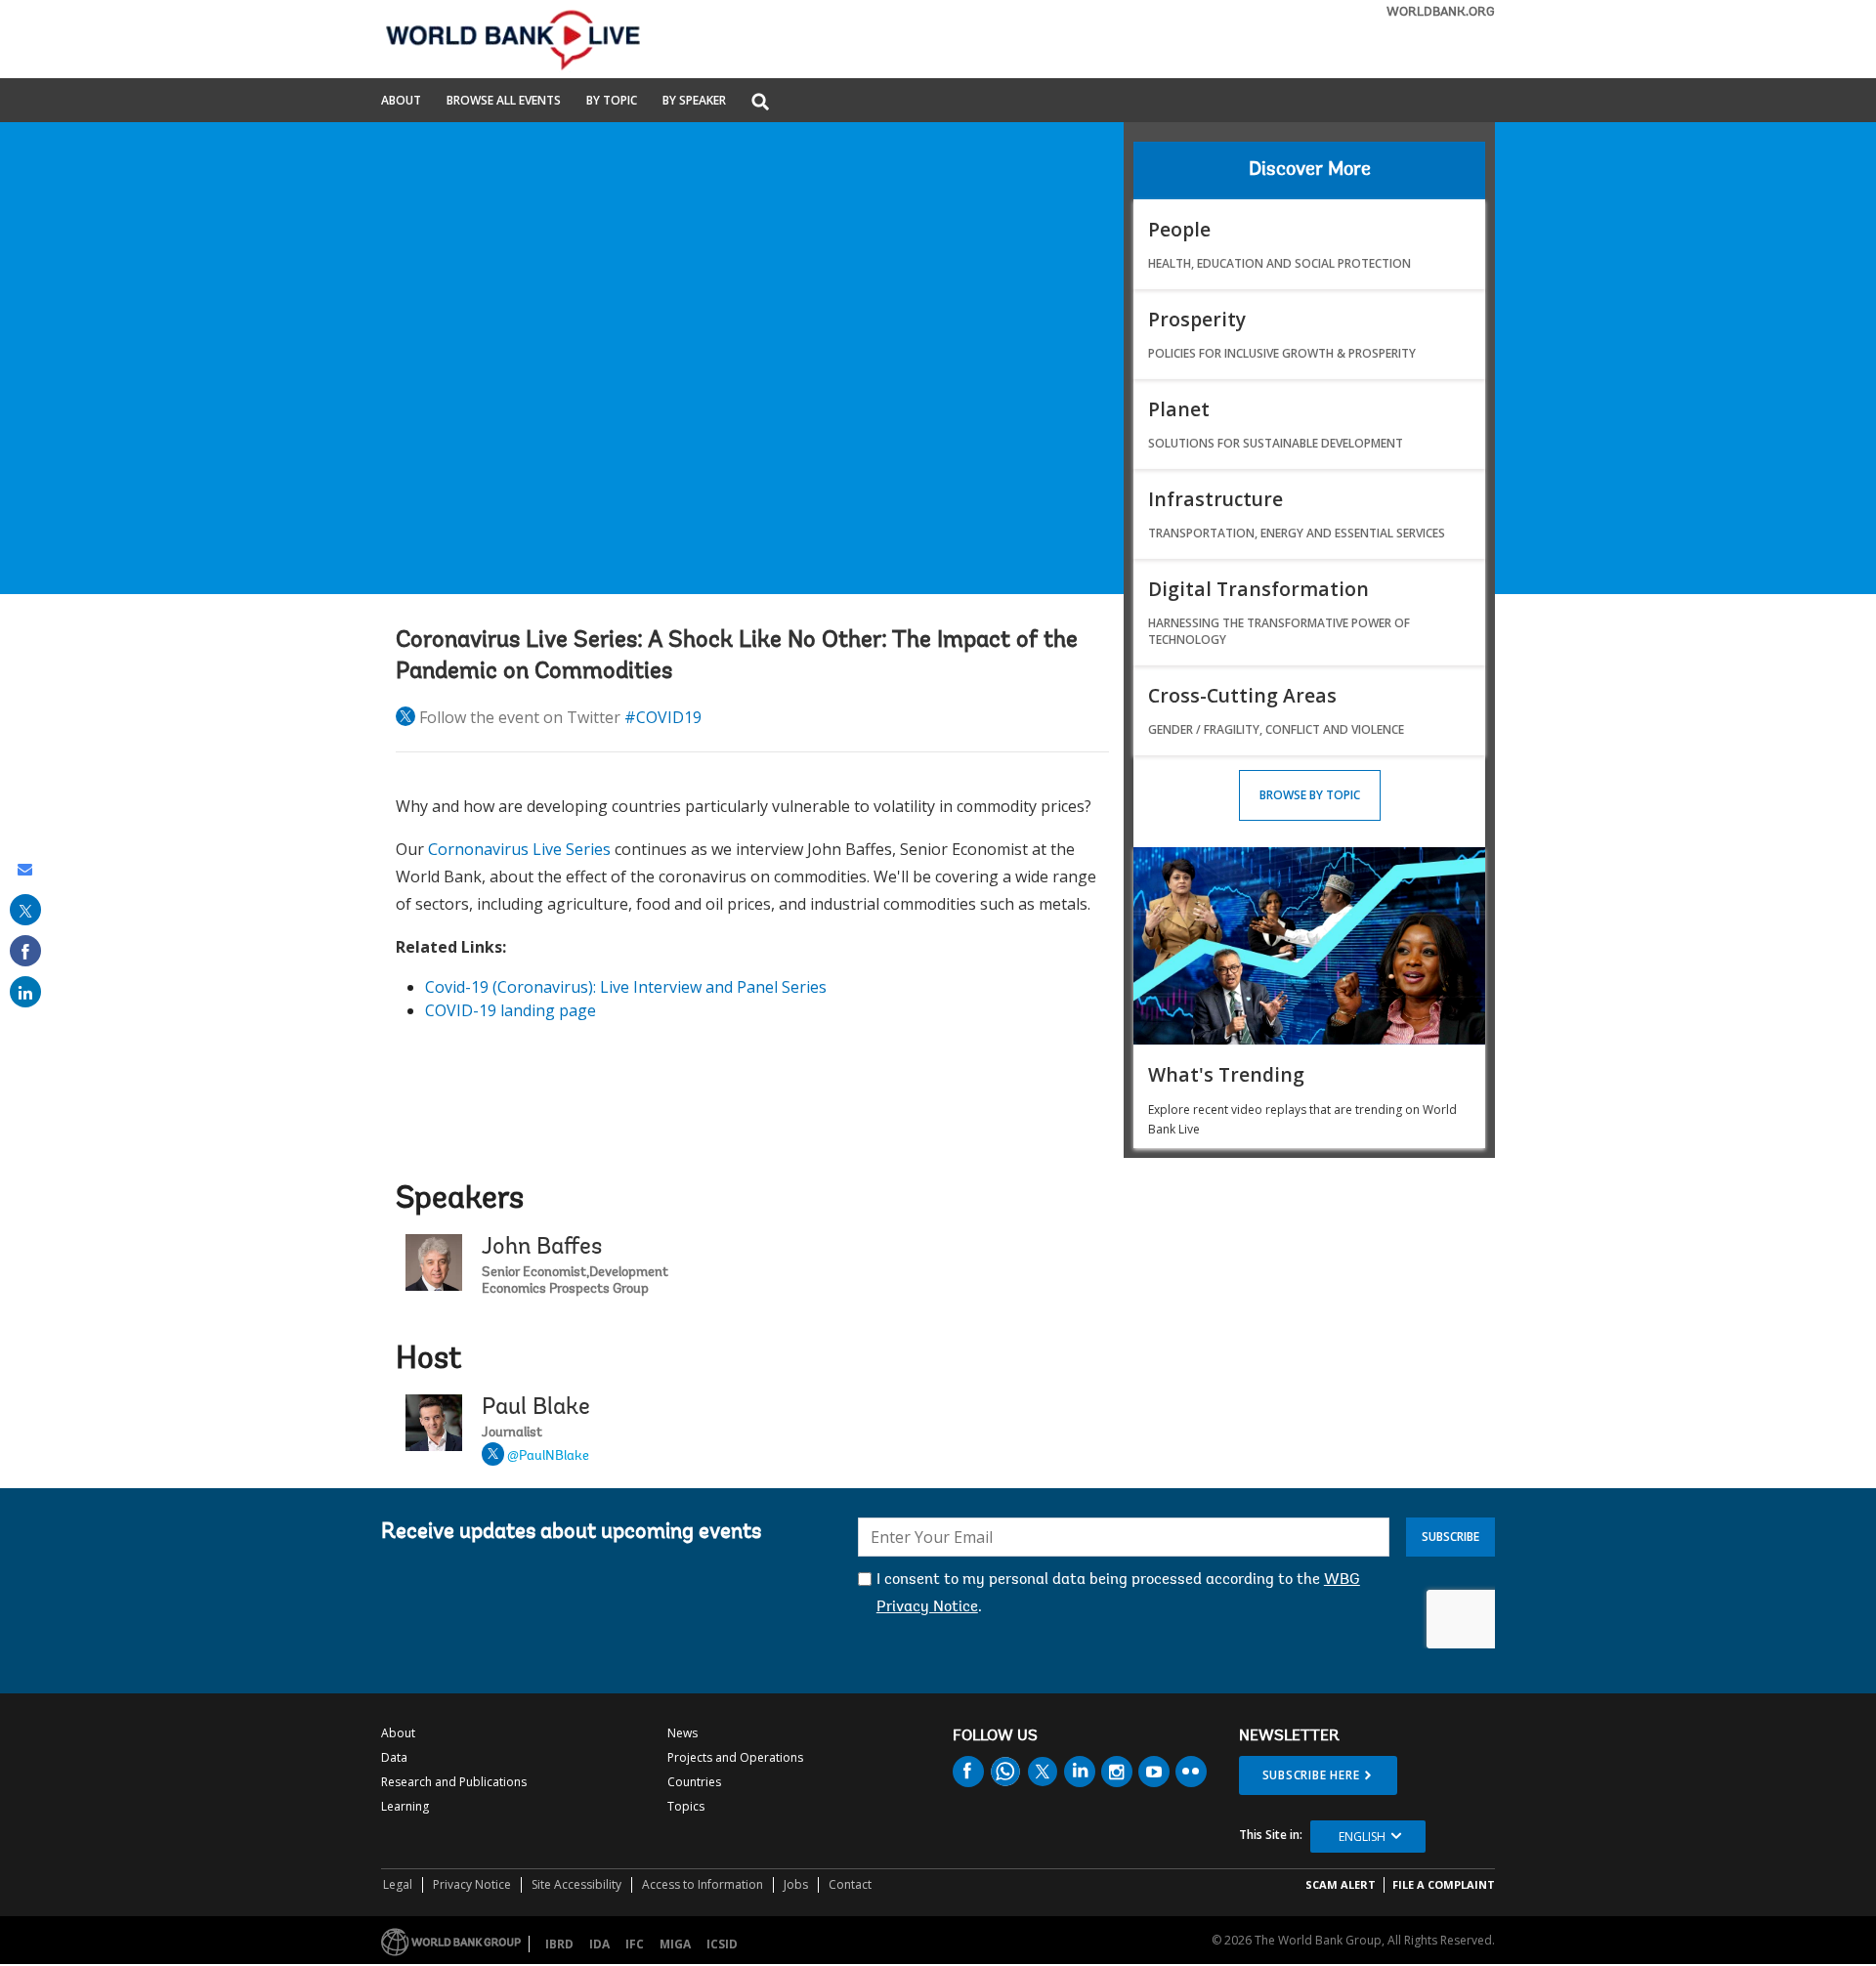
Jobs (796, 1884)
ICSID (722, 1944)
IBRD (559, 1944)
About (401, 102)
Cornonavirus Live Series (519, 849)
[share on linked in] (25, 992)
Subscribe (1450, 1537)
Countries (694, 1782)
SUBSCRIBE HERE (1311, 1775)
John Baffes (542, 1248)
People (1179, 229)
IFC (635, 1944)
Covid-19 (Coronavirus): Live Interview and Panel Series (626, 987)
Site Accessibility (576, 1884)
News (682, 1733)
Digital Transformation (1258, 589)
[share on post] (25, 910)
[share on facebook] (25, 951)
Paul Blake (536, 1408)
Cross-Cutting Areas (1242, 695)
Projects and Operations (735, 1757)
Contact (850, 1884)
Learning (405, 1806)
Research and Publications (454, 1782)
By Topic (612, 102)
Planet (1179, 409)
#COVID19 (663, 717)
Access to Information (703, 1884)
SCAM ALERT (1341, 1884)
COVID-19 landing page (511, 1010)
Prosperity (1197, 319)
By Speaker (694, 102)
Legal (398, 1884)
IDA (599, 1944)
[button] (760, 103)
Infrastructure (1215, 499)
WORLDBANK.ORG (1441, 12)
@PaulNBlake (548, 1457)
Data (394, 1757)
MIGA (675, 1944)
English (1362, 1837)
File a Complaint (1444, 1884)
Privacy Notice (472, 1884)
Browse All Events (504, 102)
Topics (686, 1806)
